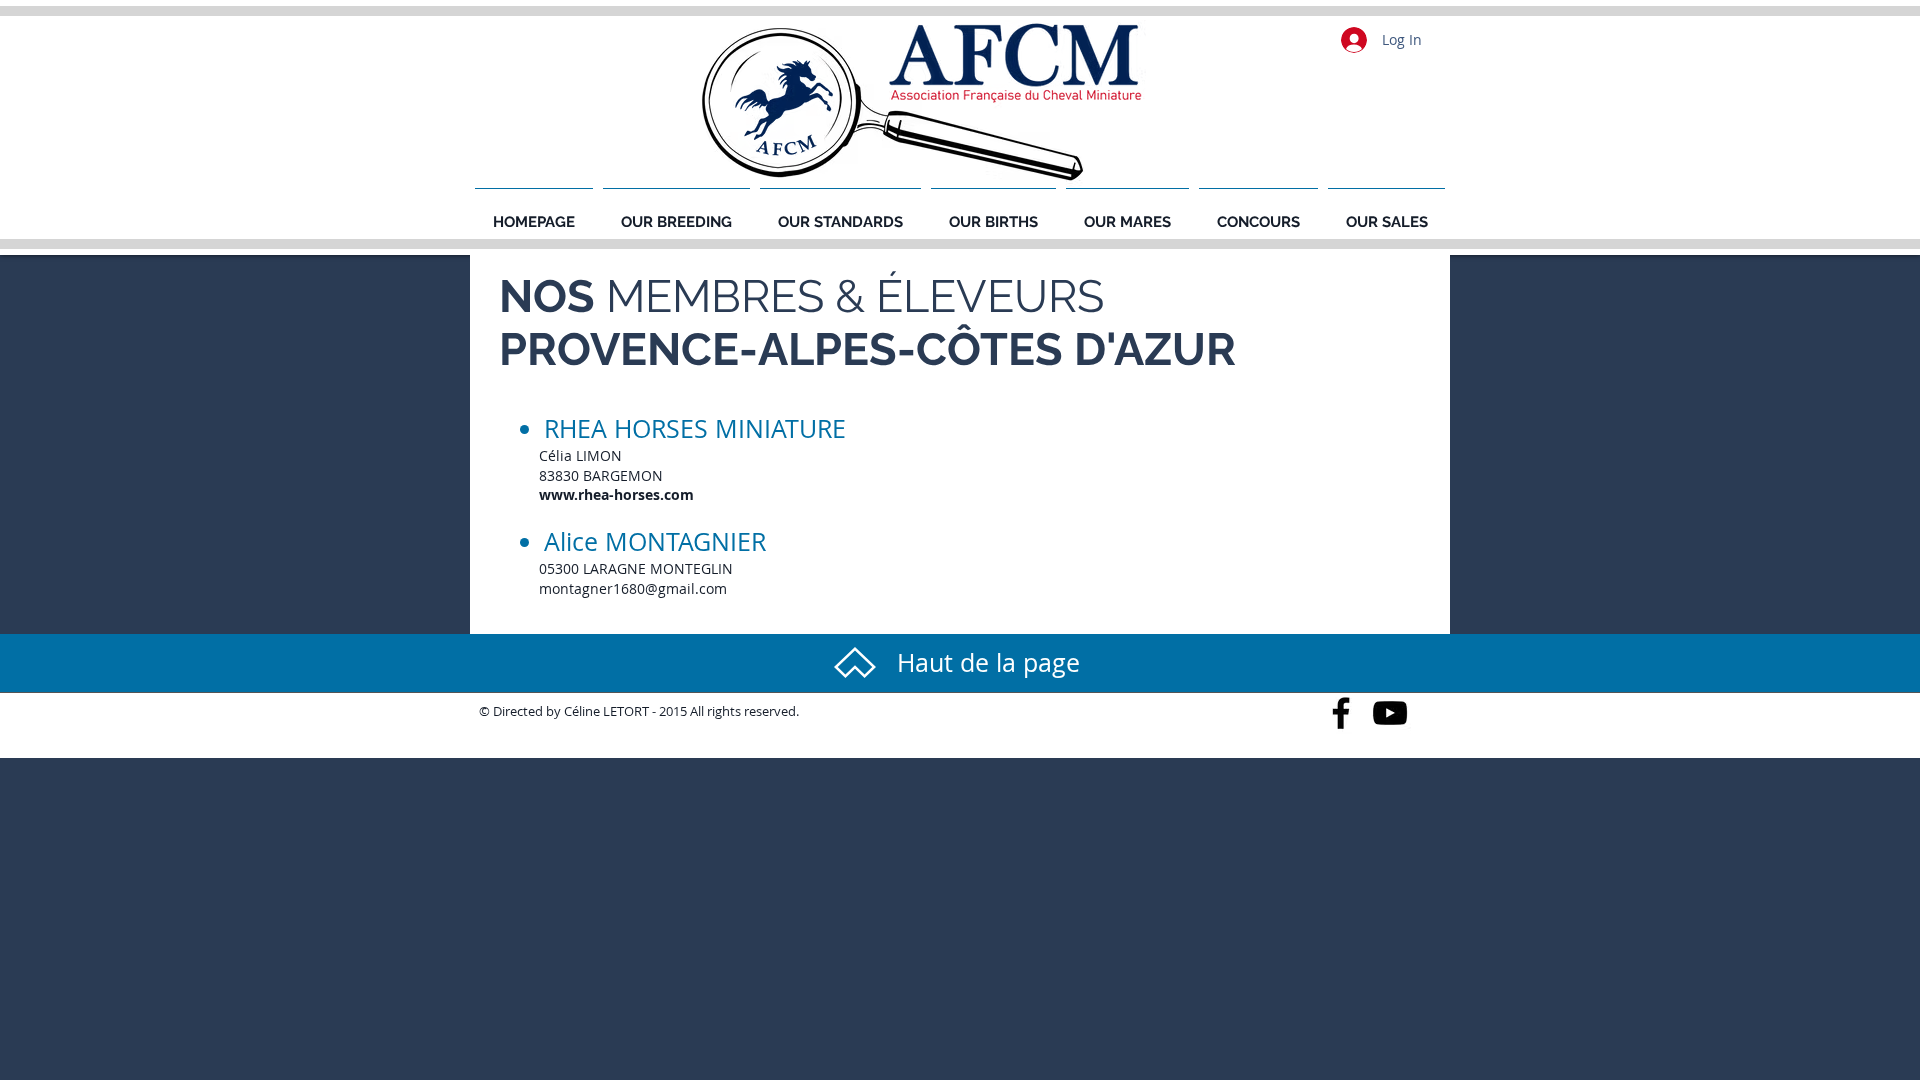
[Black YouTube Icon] (1390, 713)
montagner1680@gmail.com (633, 588)
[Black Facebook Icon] (1341, 713)
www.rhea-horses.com (616, 494)
